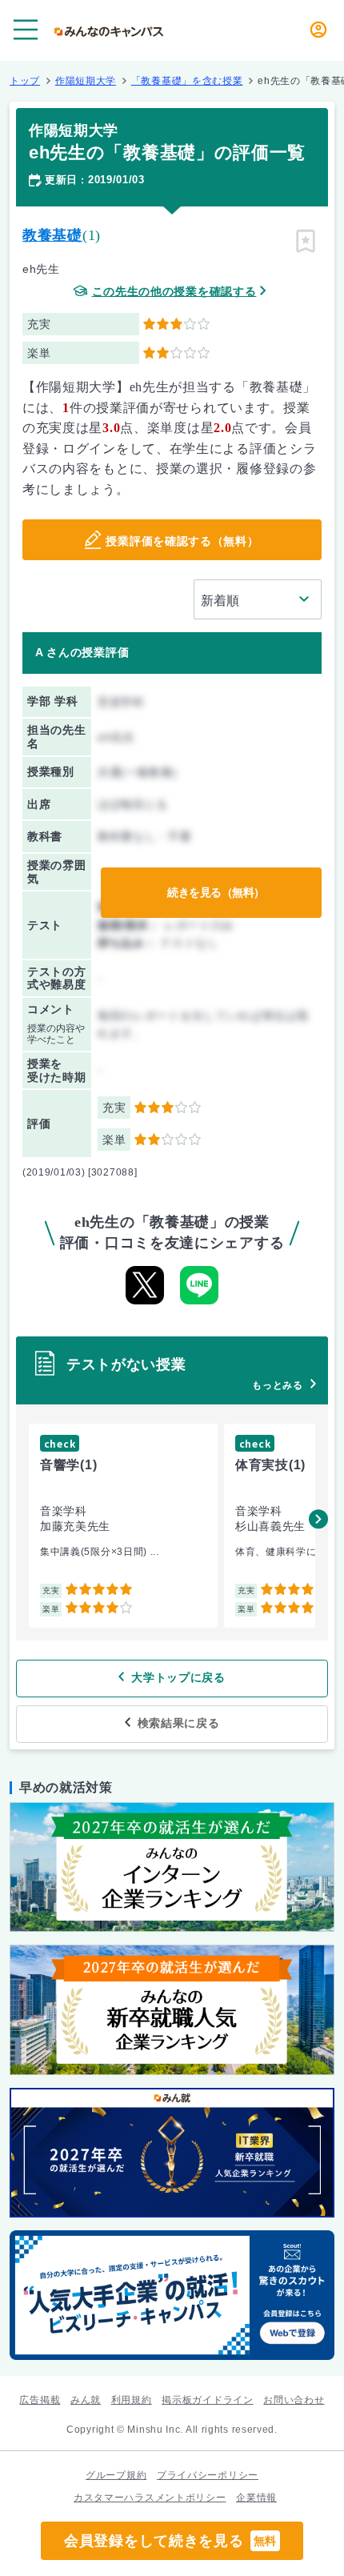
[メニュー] (26, 30)
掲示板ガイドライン (207, 2400)
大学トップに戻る (178, 1677)
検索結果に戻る (179, 1723)
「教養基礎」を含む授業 (187, 81)
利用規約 (132, 2400)
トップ (25, 81)
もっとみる (278, 1385)
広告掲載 (40, 2400)
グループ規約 (116, 2475)
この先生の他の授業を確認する (174, 292)
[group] (123, 1526)
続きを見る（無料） (216, 892)
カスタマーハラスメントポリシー (150, 2498)
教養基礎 (52, 235)
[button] (318, 1519)
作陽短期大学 (86, 81)
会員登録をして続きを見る (170, 2541)
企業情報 (256, 2498)
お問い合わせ (294, 2400)
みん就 (86, 2400)
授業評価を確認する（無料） (182, 541)
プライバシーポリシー (208, 2475)
